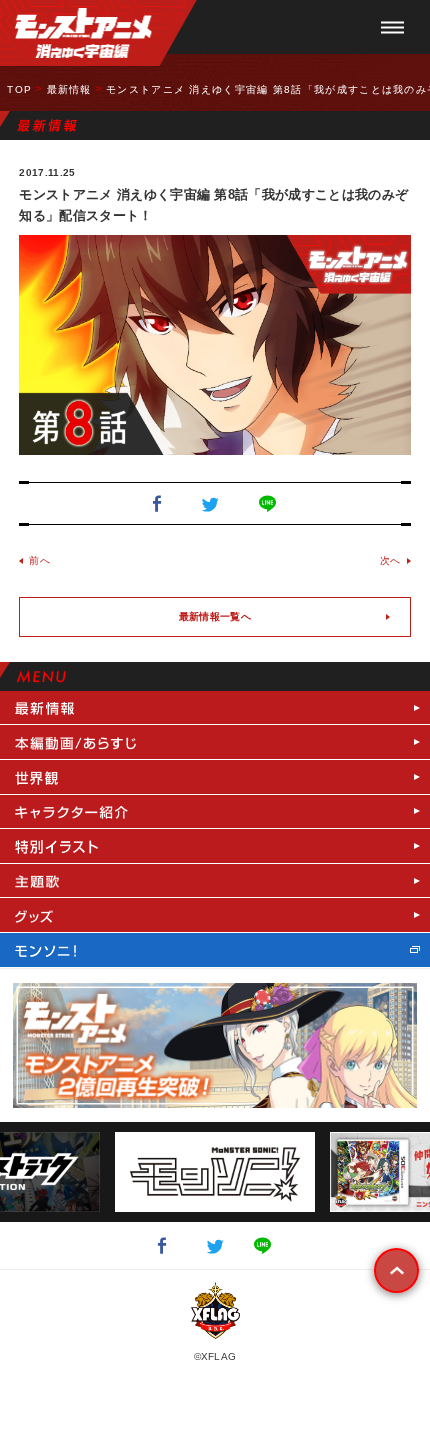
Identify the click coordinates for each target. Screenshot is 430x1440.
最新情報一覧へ (215, 616)
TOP (19, 89)
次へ (390, 560)
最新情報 (69, 89)
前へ (39, 560)
